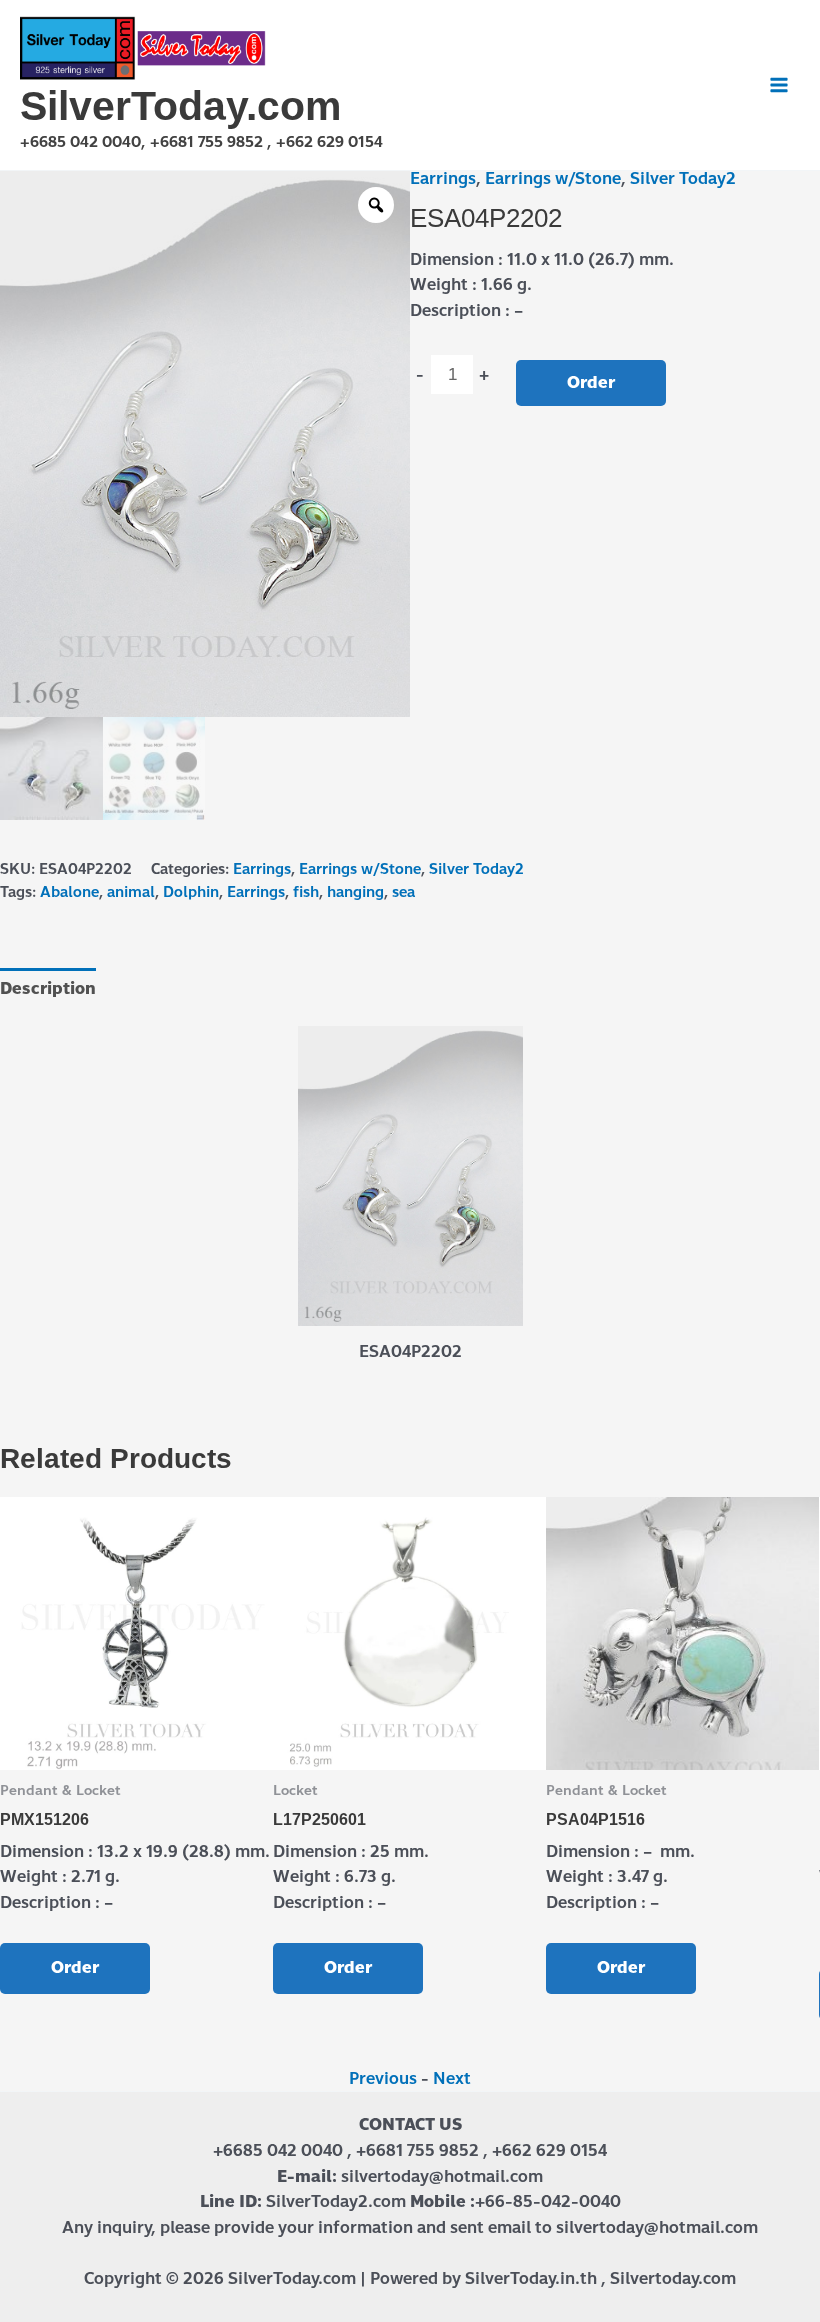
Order (591, 382)
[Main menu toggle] (779, 85)
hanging (355, 892)
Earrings (443, 178)
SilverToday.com (180, 106)
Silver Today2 (683, 178)
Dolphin (191, 892)
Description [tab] (48, 988)
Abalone (69, 892)
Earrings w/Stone (553, 178)
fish (306, 892)
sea (403, 892)
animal (131, 892)
